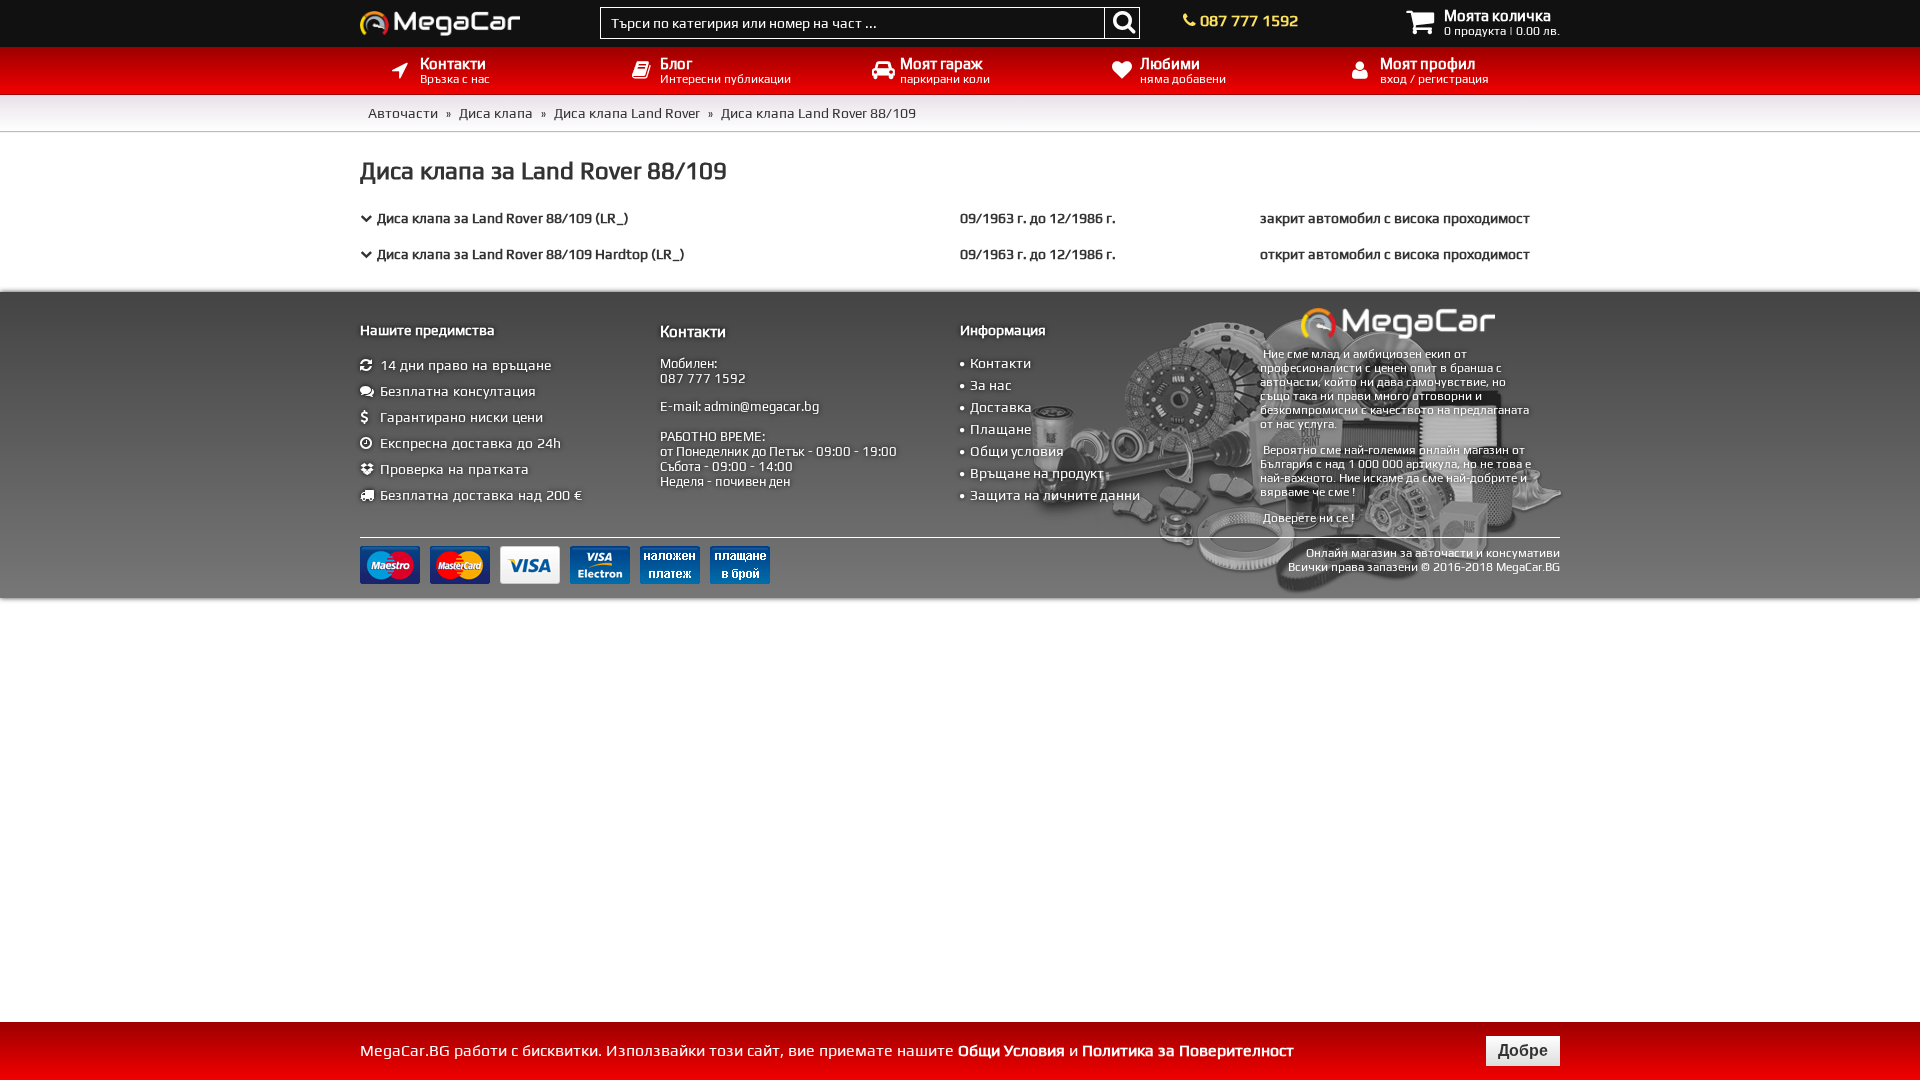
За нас (991, 385)
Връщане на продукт (1037, 473)
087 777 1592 (1249, 20)
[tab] (960, 218)
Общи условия (1017, 451)
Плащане (1000, 429)
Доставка (1001, 407)
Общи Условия (1011, 1050)
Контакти (1000, 363)
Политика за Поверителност (1188, 1050)
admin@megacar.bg (761, 406)
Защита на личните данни (1055, 495)
